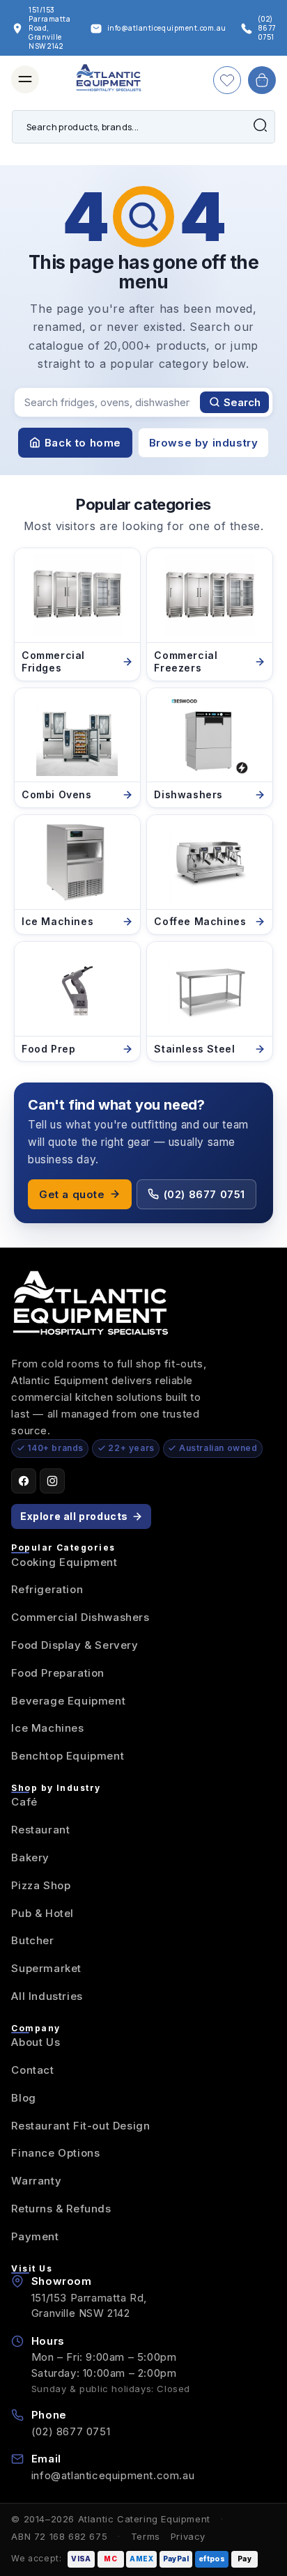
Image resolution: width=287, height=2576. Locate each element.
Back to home (83, 443)
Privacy (188, 2536)
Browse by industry (204, 443)
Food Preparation (58, 1673)
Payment (35, 2236)
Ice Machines (47, 1728)
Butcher (32, 1940)
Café (24, 1802)
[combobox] (143, 127)
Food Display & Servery (75, 1645)
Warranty (36, 2181)
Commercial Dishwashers (80, 1617)
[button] (25, 79)
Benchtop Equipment (68, 1756)
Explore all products (74, 1516)
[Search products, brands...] (260, 125)
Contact (32, 2070)
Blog (23, 2098)
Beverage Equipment (68, 1701)
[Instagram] (52, 1481)
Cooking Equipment (64, 1562)
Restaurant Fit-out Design (80, 2126)
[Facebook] (24, 1481)
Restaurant (40, 1830)
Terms (146, 2536)
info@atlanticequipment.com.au (113, 2475)
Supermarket (46, 1968)
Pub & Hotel (42, 1913)
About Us (36, 2042)
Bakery (30, 1857)
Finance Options (55, 2153)
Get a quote (72, 1194)
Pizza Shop (41, 1885)
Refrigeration (47, 1589)
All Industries (47, 1996)
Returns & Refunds (61, 2209)
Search (242, 402)
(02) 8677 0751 (204, 1194)
